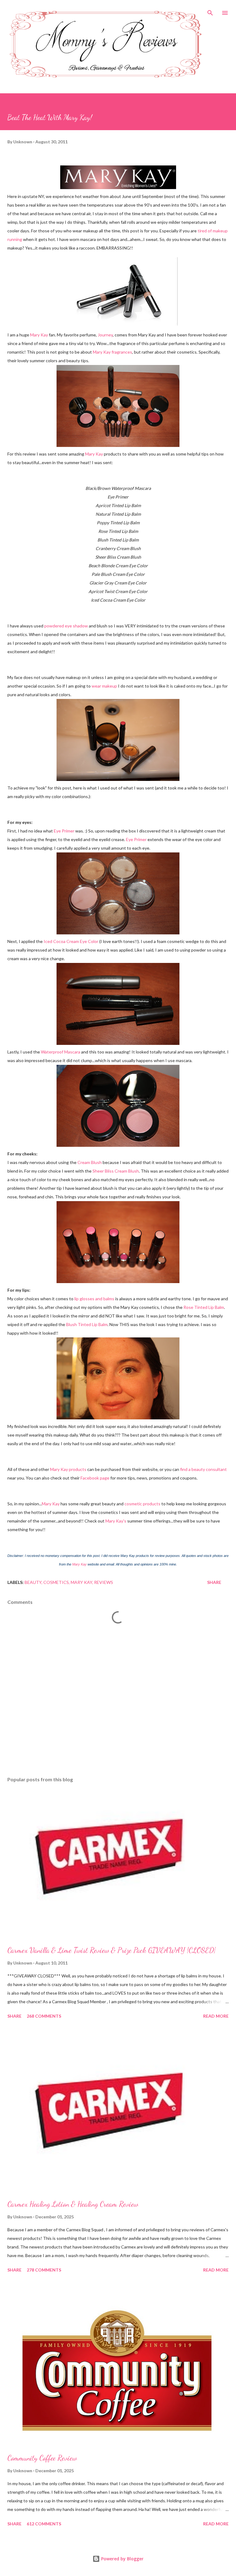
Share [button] (214, 1582)
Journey (105, 335)
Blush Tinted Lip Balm (87, 1324)
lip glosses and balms (94, 1299)
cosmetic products (142, 1504)
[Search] (210, 11)
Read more (216, 2016)
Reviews (104, 1582)
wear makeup (104, 686)
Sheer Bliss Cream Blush (116, 1171)
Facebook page (95, 1478)
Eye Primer (64, 831)
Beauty (33, 1582)
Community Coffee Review (42, 2458)
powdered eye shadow (66, 626)
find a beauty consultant (203, 1469)
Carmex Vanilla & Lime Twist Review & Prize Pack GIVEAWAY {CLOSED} (112, 1950)
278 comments (44, 2270)
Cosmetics (56, 1582)
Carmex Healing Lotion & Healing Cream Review (73, 2204)
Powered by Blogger (122, 2559)
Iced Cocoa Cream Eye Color (71, 941)
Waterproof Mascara (61, 1052)
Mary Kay (39, 335)
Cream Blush (90, 1162)
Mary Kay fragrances (112, 352)
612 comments (44, 2524)
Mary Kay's (116, 1521)
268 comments (44, 2016)
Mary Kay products (68, 1469)
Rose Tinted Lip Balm (204, 1307)
